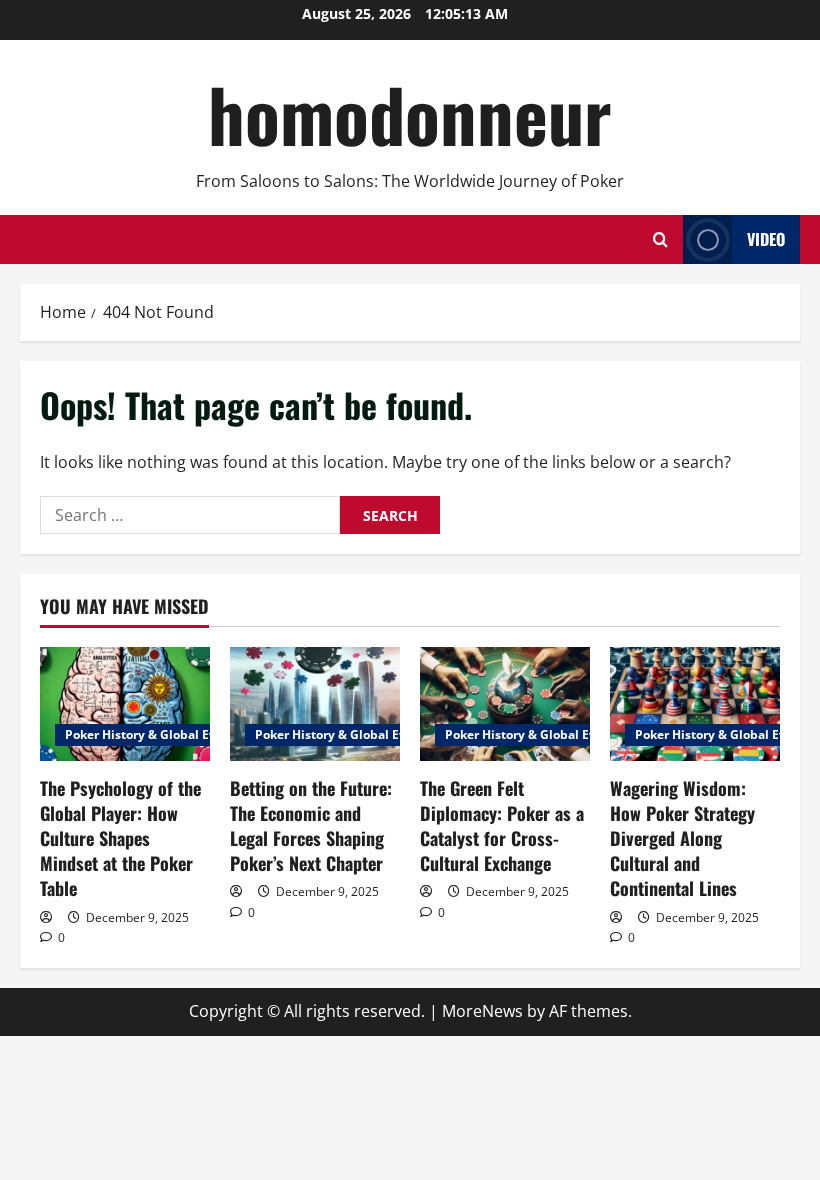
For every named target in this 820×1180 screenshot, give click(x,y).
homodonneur (410, 113)
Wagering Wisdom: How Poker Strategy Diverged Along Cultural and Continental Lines (682, 838)
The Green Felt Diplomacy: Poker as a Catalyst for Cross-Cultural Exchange (502, 826)
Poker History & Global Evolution (162, 734)
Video (766, 239)
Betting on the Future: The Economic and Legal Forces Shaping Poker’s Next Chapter (311, 826)
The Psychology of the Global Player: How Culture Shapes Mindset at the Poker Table (120, 838)
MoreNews (482, 1011)
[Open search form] (660, 239)
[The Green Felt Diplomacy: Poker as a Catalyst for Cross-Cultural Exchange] (505, 703)
